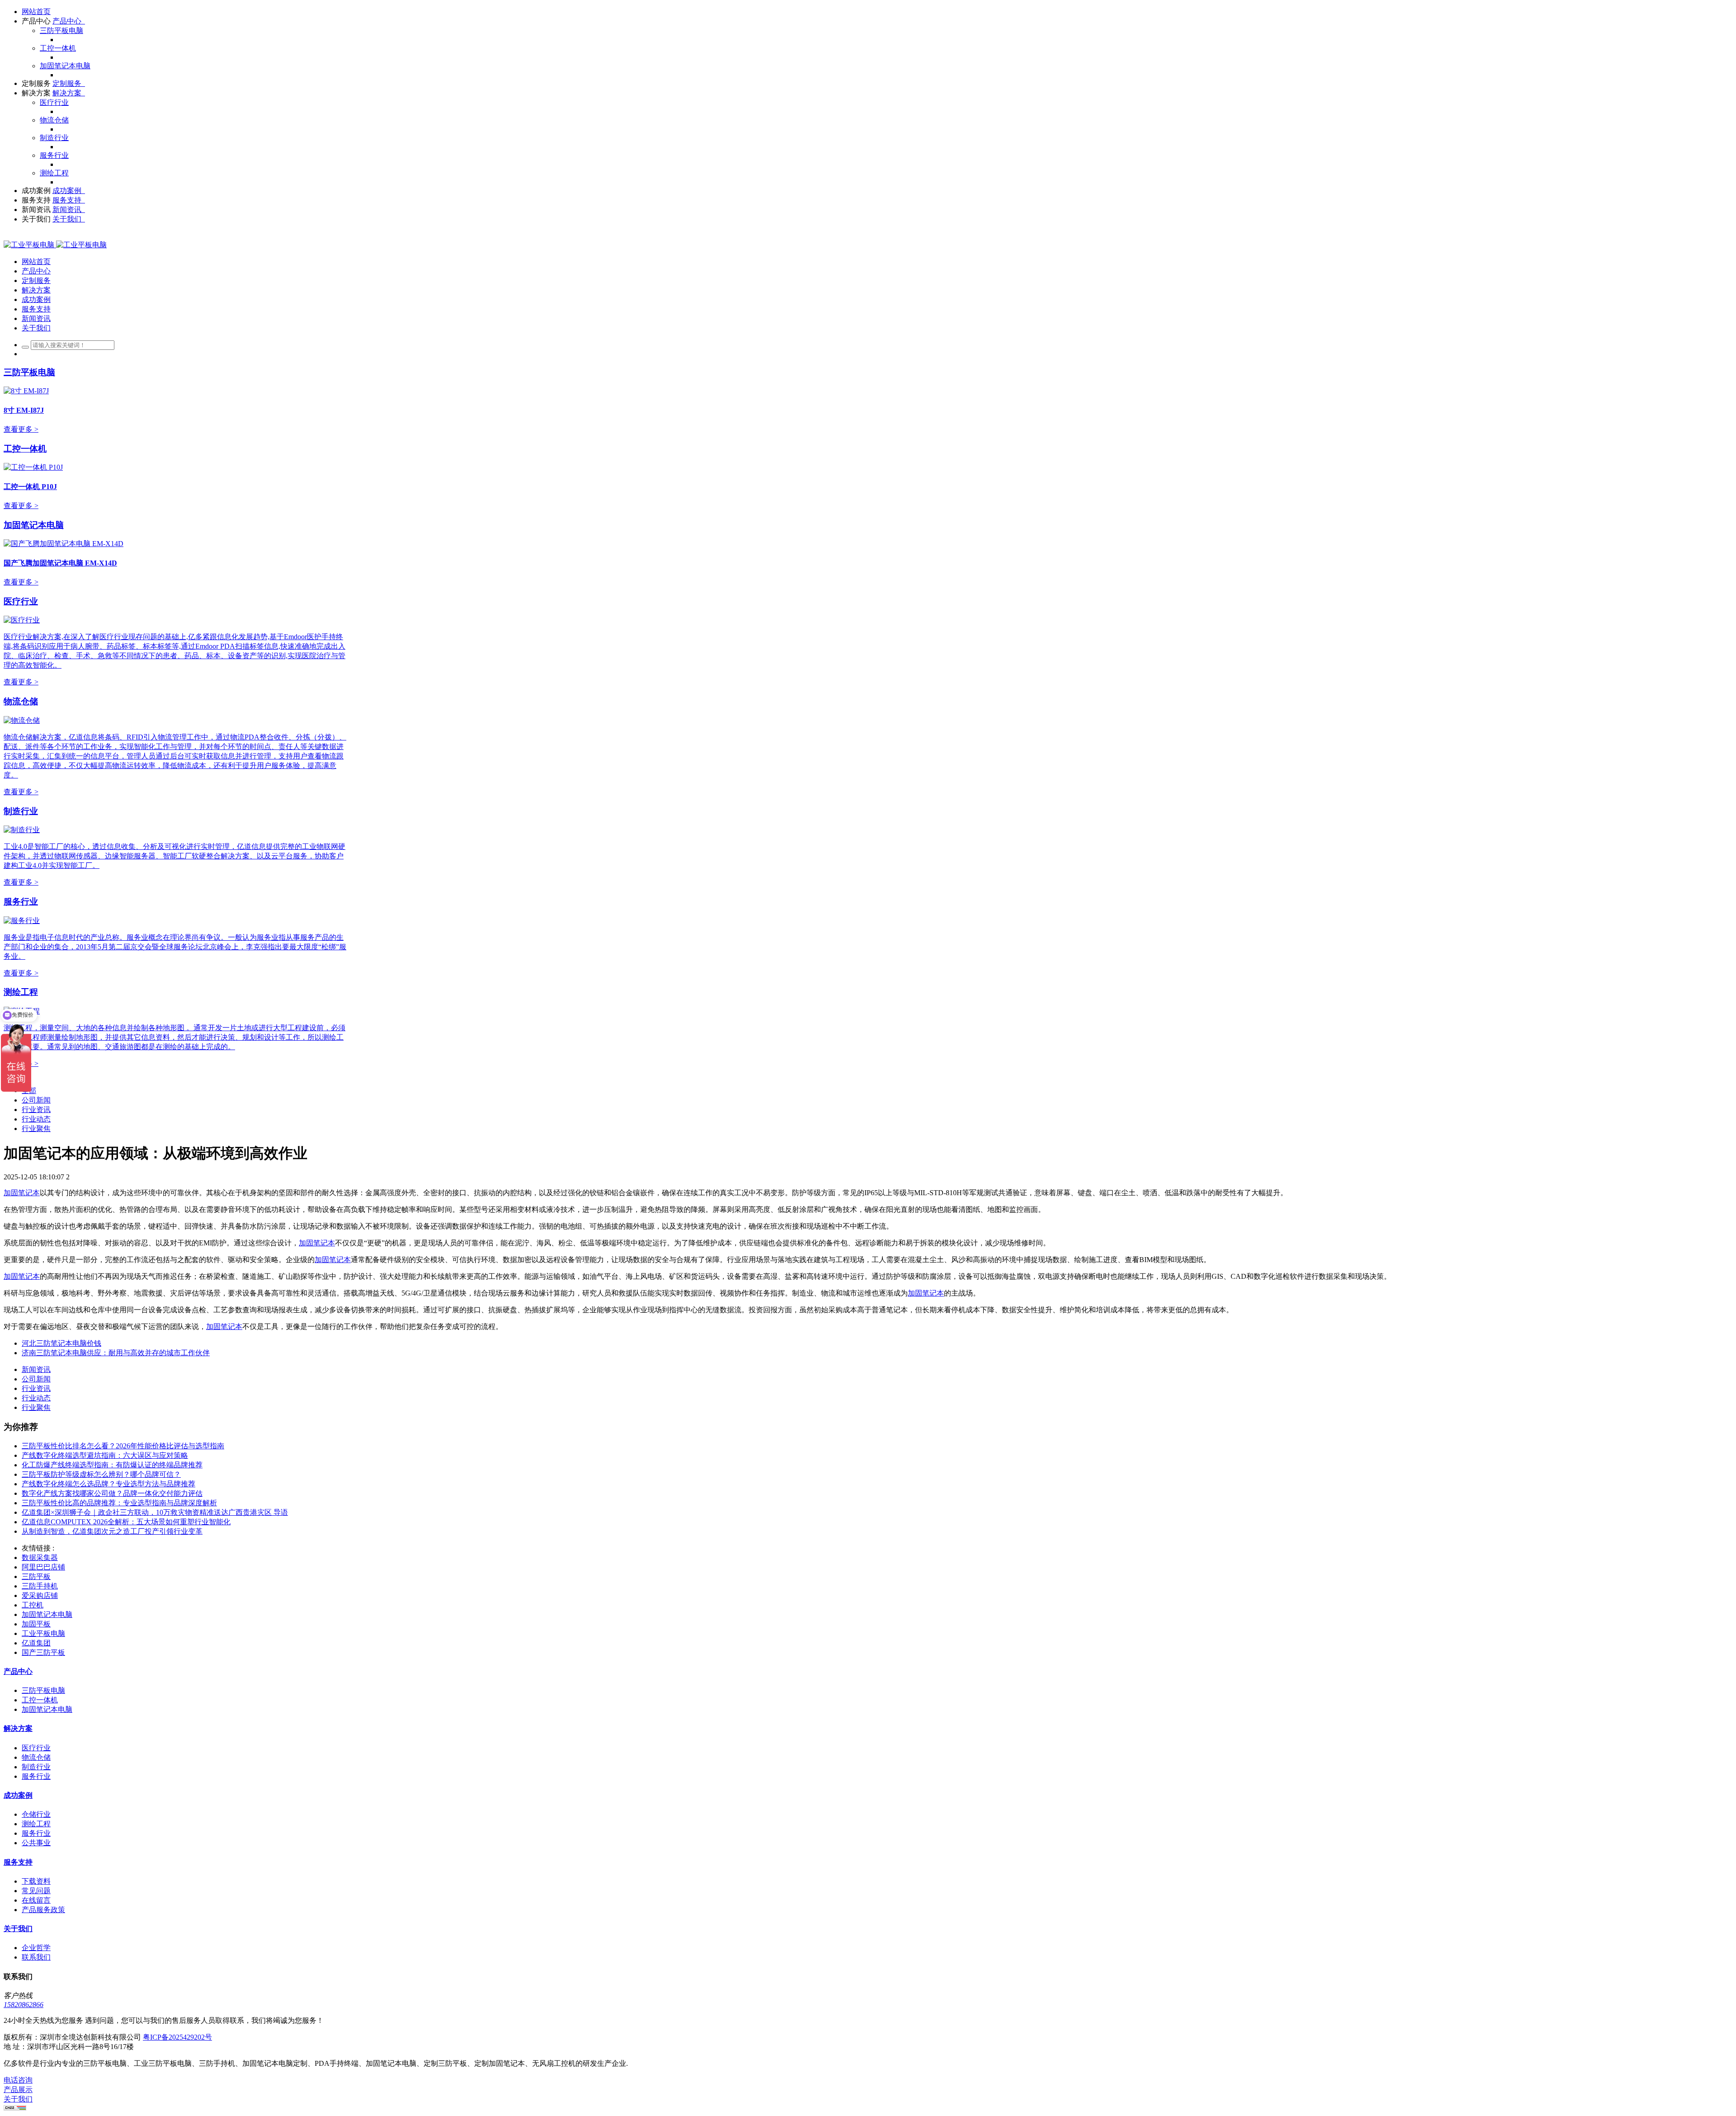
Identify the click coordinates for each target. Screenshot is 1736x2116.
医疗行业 (21, 601)
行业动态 (36, 1119)
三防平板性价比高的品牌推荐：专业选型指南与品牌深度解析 (119, 1503)
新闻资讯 (36, 1369)
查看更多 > (21, 429)
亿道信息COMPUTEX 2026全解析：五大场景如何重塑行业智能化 (126, 1522)
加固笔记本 (22, 1193)
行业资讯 (36, 1110)
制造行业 (21, 811)
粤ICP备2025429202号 (177, 2037)
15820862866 (24, 2005)
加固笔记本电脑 (34, 525)
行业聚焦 (36, 1129)
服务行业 (21, 902)
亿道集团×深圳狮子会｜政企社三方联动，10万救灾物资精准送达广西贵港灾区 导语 (155, 1512)
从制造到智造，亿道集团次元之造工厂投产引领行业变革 (112, 1531)
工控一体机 (25, 449)
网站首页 (36, 12)
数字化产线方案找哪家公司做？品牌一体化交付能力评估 (112, 1493)
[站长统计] (15, 2108)
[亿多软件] (55, 245)
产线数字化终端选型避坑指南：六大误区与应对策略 (105, 1455)
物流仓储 (21, 701)
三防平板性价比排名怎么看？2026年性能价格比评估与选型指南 (123, 1446)
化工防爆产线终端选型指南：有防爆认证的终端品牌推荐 (112, 1465)
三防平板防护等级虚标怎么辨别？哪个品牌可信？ (101, 1474)
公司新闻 (36, 1100)
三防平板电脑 (29, 372)
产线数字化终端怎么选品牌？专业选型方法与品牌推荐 (108, 1484)
